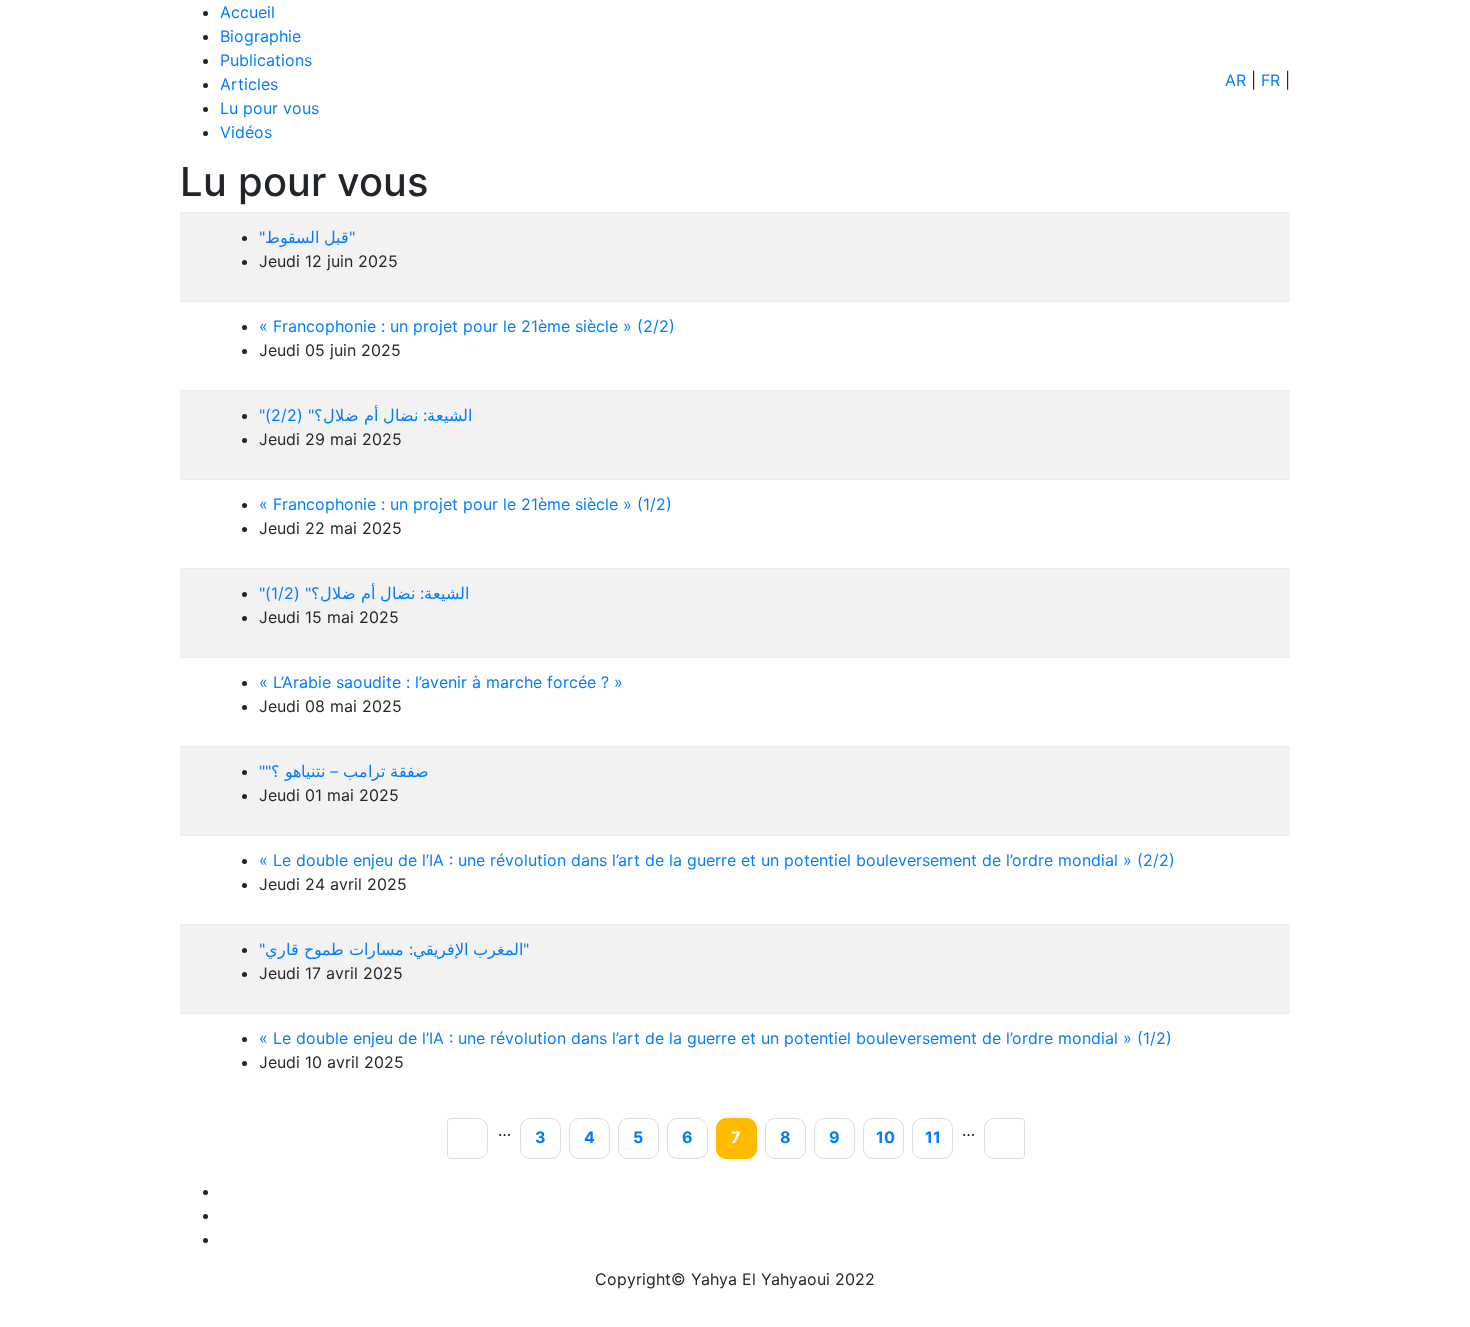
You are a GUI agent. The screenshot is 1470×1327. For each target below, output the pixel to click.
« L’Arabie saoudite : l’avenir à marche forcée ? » (441, 682)
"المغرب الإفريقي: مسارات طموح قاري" (394, 949)
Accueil (247, 12)
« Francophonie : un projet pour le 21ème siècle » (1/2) (465, 504)
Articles (249, 84)
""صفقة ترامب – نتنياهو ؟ (344, 771)
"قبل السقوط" (307, 237)
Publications (266, 60)
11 (939, 1138)
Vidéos (246, 132)
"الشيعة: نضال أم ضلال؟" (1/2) (364, 593)
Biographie (260, 36)
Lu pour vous (269, 108)
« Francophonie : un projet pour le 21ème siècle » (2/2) (467, 326)
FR (1270, 80)
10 (890, 1138)
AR (1235, 80)
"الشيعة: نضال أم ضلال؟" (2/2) (365, 415)
